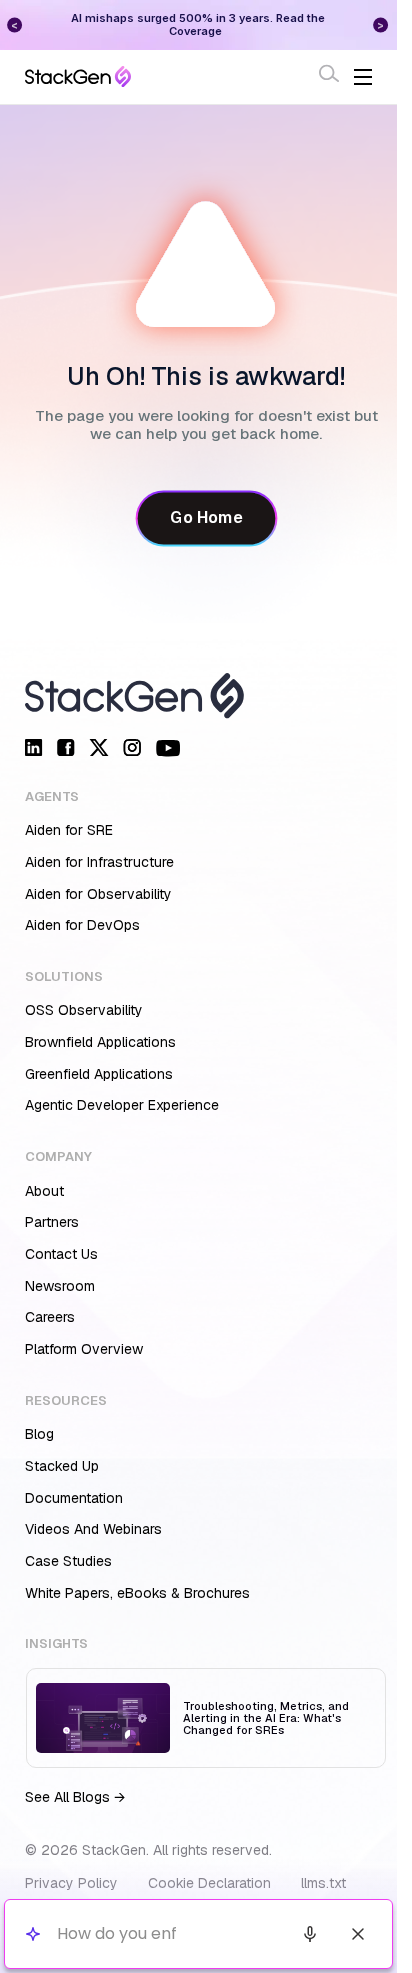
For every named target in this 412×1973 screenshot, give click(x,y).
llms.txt (323, 1883)
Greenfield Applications (99, 1074)
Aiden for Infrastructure (99, 862)
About (44, 1191)
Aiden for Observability (98, 894)
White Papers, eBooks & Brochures (137, 1593)
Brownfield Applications (100, 1042)
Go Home (206, 517)
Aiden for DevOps (82, 925)
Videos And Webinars (93, 1529)
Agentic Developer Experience (122, 1105)
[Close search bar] (358, 1934)
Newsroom (60, 1286)
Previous (14, 25)
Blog (39, 1434)
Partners (52, 1222)
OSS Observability (84, 1010)
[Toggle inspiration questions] (32, 1934)
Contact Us (61, 1254)
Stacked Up (62, 1466)
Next (380, 25)
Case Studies (68, 1561)
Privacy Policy (71, 1883)
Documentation (74, 1498)
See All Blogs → (75, 1797)
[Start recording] (310, 1934)
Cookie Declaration (209, 1883)
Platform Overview (84, 1349)
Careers (50, 1317)
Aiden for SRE (69, 830)
